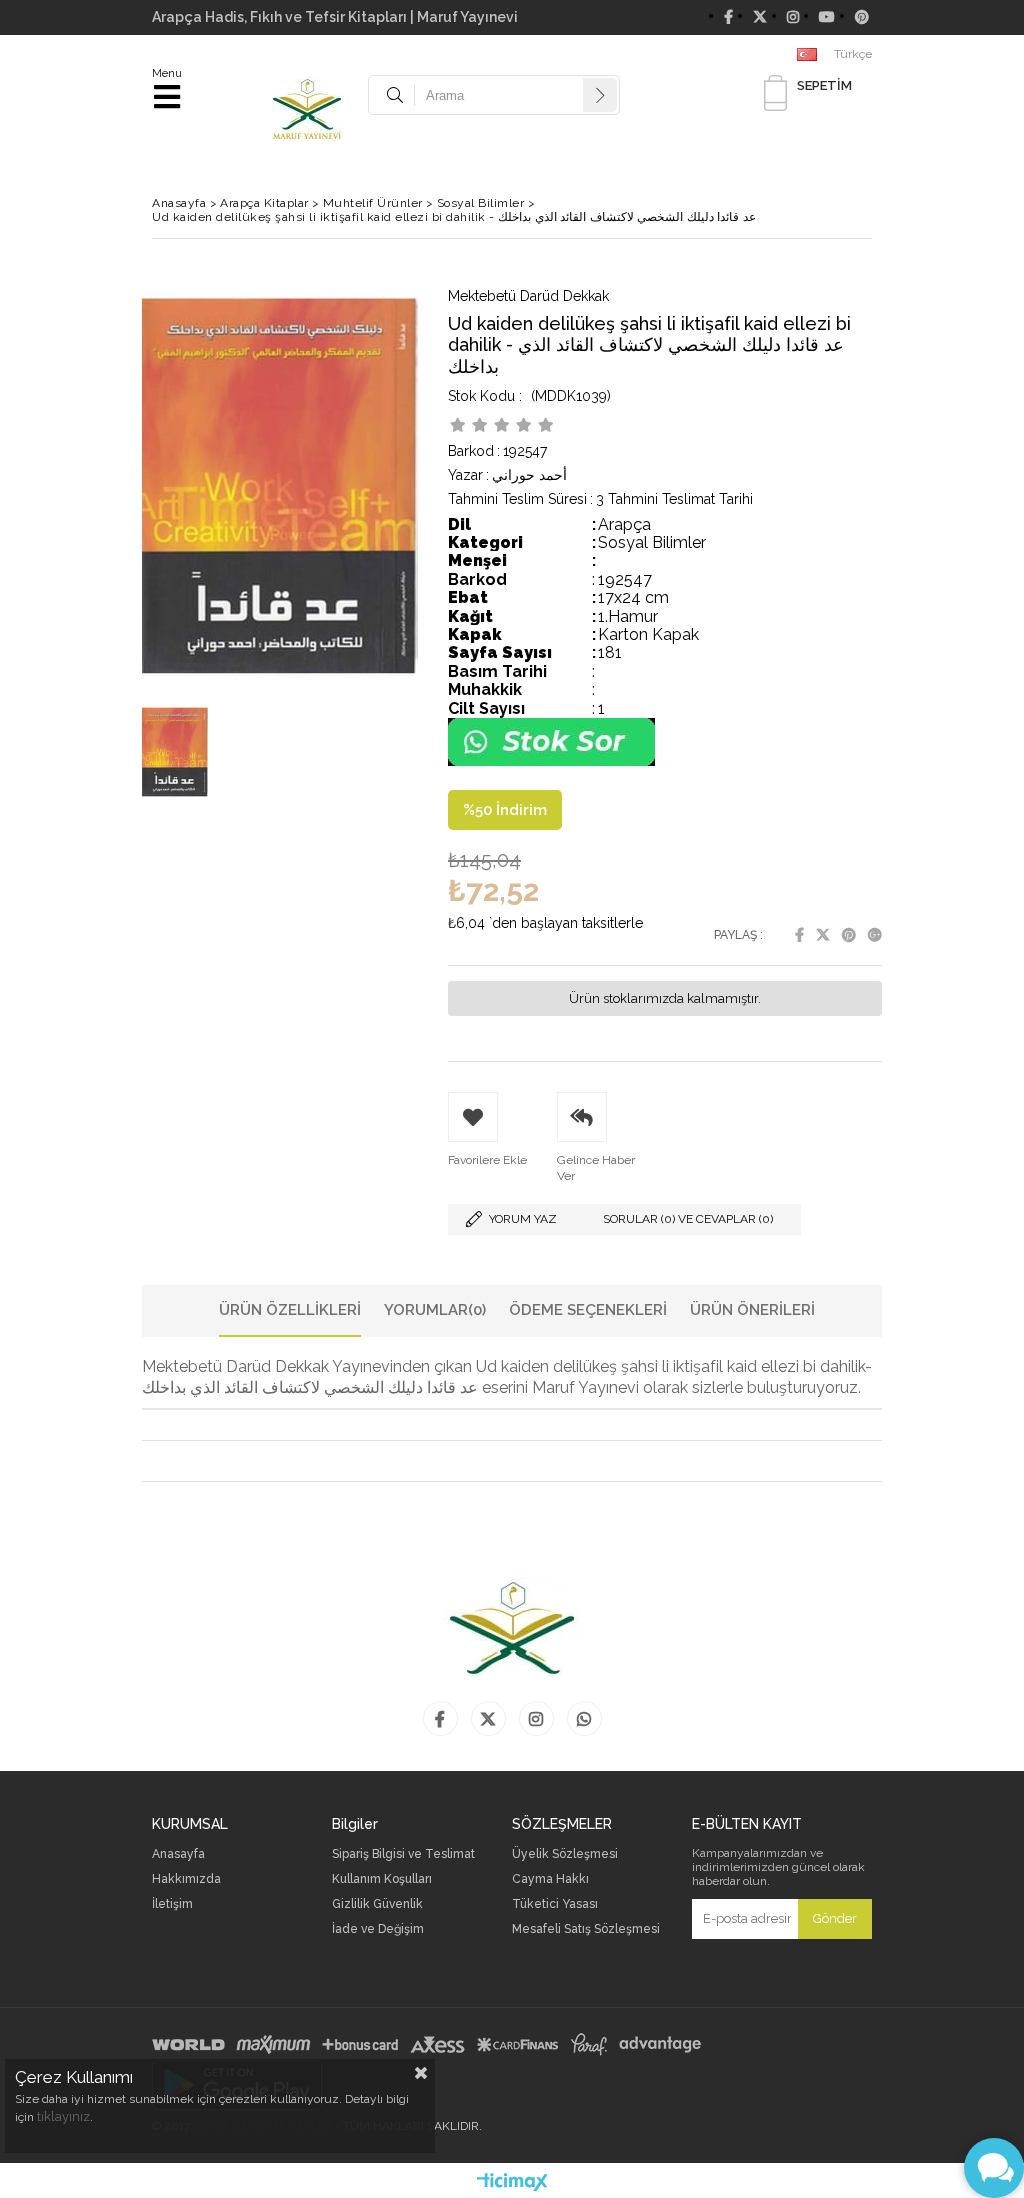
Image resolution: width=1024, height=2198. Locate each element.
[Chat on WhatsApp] (551, 761)
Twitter (823, 935)
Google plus (875, 935)
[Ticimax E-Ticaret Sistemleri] (512, 2183)
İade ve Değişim (378, 1929)
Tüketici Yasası (555, 1904)
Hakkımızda (186, 1879)
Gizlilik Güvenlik (377, 1904)
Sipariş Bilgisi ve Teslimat (403, 1854)
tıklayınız (63, 2116)
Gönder (835, 1918)
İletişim (172, 1904)
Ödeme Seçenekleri (588, 1310)
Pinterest (849, 935)
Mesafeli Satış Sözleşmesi (586, 1929)
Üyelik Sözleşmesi (565, 1854)
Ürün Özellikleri (290, 1310)
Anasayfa (178, 1854)
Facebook (799, 935)
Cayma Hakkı (550, 1879)
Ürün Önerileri (752, 1310)
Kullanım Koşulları (382, 1879)
